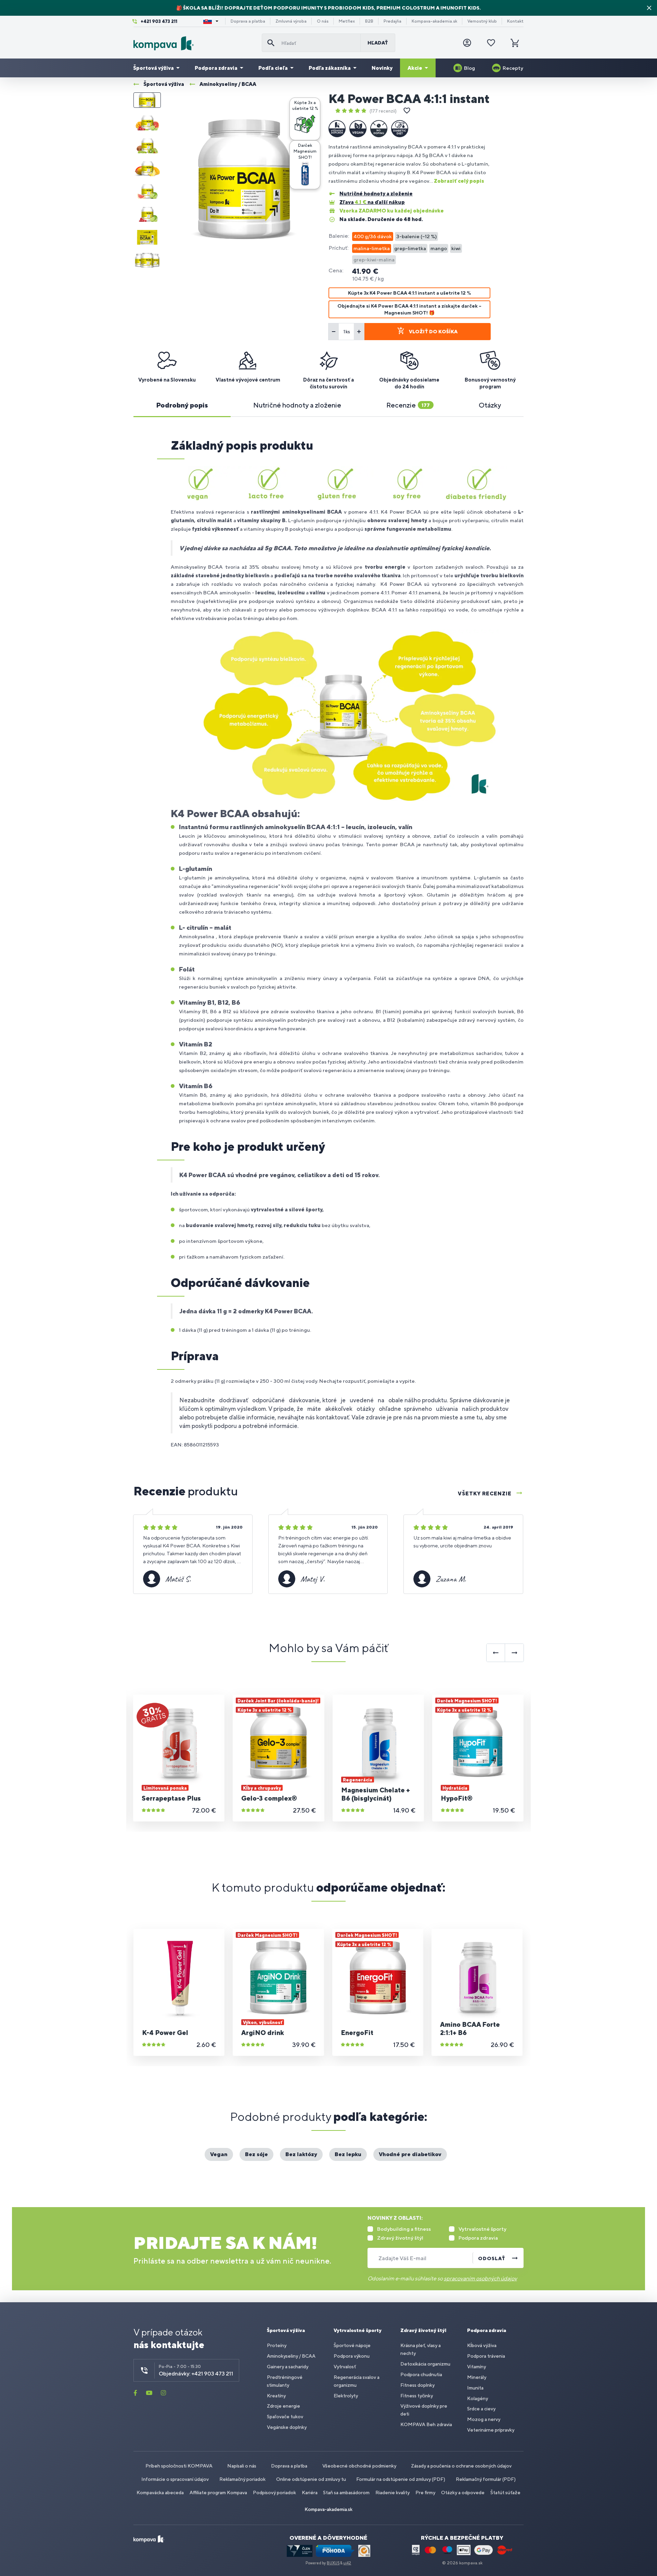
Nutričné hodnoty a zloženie (297, 405)
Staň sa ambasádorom (346, 2493)
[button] (305, 119)
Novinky (382, 68)
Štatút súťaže (505, 2493)
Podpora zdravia (216, 68)
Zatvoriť (312, 105)
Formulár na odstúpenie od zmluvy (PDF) (401, 2479)
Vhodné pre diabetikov (410, 2154)
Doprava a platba (248, 21)
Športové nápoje (352, 2345)
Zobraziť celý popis (459, 181)
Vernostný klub (482, 21)
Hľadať (378, 43)
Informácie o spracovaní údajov (175, 2479)
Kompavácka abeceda (160, 2493)
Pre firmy (425, 2493)
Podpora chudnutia (421, 2374)
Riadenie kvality (392, 2493)
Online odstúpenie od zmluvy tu (311, 2479)
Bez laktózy (301, 2154)
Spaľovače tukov (285, 2417)
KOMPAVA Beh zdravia (426, 2424)
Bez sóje (256, 2154)
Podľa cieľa (273, 68)
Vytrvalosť (345, 2367)
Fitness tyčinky (417, 2396)
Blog (469, 68)
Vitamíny (476, 2367)
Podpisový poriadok (274, 2493)
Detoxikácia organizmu (425, 2364)
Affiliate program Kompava (218, 2493)
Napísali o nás (242, 2466)
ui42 (347, 2563)
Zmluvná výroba (291, 21)
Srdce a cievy (481, 2409)
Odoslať (492, 2258)
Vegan (219, 2154)
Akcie (415, 68)
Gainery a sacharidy (288, 2367)
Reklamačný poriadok (242, 2479)
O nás (323, 21)
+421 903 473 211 (159, 21)
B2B (369, 21)
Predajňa (392, 21)
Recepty (513, 68)
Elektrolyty (346, 2396)
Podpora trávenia (486, 2356)
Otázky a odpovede (463, 2493)
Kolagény (478, 2398)
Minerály (477, 2377)
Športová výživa (153, 68)
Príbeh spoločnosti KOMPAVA (179, 2466)
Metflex (347, 21)
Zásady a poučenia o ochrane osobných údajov (461, 2466)
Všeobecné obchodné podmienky (359, 2466)
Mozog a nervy (484, 2419)
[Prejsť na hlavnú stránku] (195, 43)
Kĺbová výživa (482, 2345)
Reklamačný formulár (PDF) (486, 2479)
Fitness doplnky (417, 2385)
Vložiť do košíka (433, 332)
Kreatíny (276, 2396)
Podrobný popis (182, 405)
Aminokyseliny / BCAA (291, 2356)
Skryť (649, 8)
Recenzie (408, 405)
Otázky (490, 405)
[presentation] (496, 1653)
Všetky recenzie (485, 1493)
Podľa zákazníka (330, 68)
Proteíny (277, 2345)
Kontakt (515, 21)
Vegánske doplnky (287, 2427)
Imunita (475, 2388)
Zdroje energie (284, 2406)
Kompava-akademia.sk (434, 21)
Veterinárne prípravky (491, 2430)
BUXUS (333, 2563)
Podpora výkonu (352, 2356)
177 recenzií (383, 111)
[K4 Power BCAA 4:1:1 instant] (244, 180)
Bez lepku (348, 2154)
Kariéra (310, 2493)
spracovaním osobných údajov (480, 2278)
